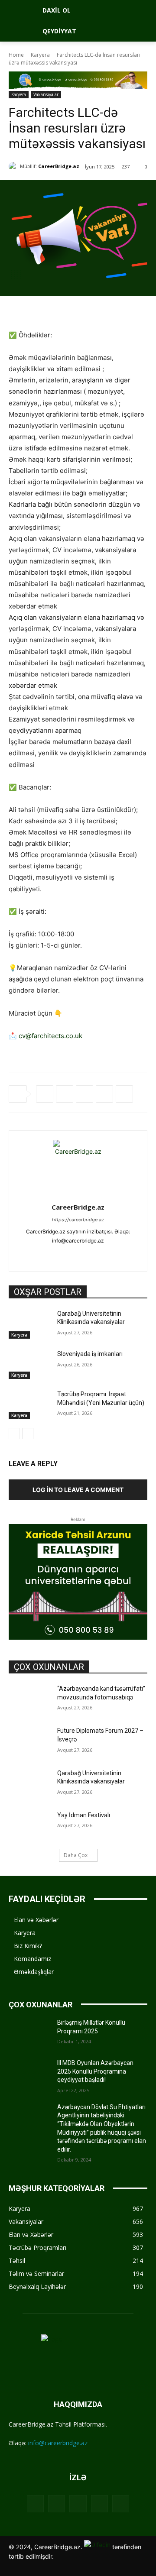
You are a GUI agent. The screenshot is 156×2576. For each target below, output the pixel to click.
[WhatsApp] (84, 1094)
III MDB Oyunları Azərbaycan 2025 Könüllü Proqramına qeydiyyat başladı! (95, 2071)
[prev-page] (14, 1434)
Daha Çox (76, 1855)
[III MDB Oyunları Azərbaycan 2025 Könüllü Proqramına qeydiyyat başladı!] (29, 2073)
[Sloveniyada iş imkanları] (29, 1364)
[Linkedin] (104, 1094)
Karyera (40, 55)
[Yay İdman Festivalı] (29, 1826)
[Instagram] (63, 1254)
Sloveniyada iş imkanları (90, 1354)
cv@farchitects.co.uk (50, 1036)
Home (16, 55)
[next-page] (28, 1434)
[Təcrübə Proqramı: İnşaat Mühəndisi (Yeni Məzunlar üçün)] (29, 1405)
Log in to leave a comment (78, 1490)
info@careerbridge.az (58, 2443)
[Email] (124, 1094)
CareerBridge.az (59, 166)
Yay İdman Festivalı (84, 1815)
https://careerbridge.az (78, 1220)
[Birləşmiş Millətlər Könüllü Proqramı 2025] (29, 2033)
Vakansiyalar (46, 94)
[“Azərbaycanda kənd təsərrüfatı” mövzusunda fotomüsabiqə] (29, 1699)
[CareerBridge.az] (14, 166)
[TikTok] (93, 1254)
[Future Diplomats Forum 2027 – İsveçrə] (29, 1741)
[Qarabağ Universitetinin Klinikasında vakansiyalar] (29, 1324)
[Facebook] (45, 1094)
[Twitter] (65, 1094)
